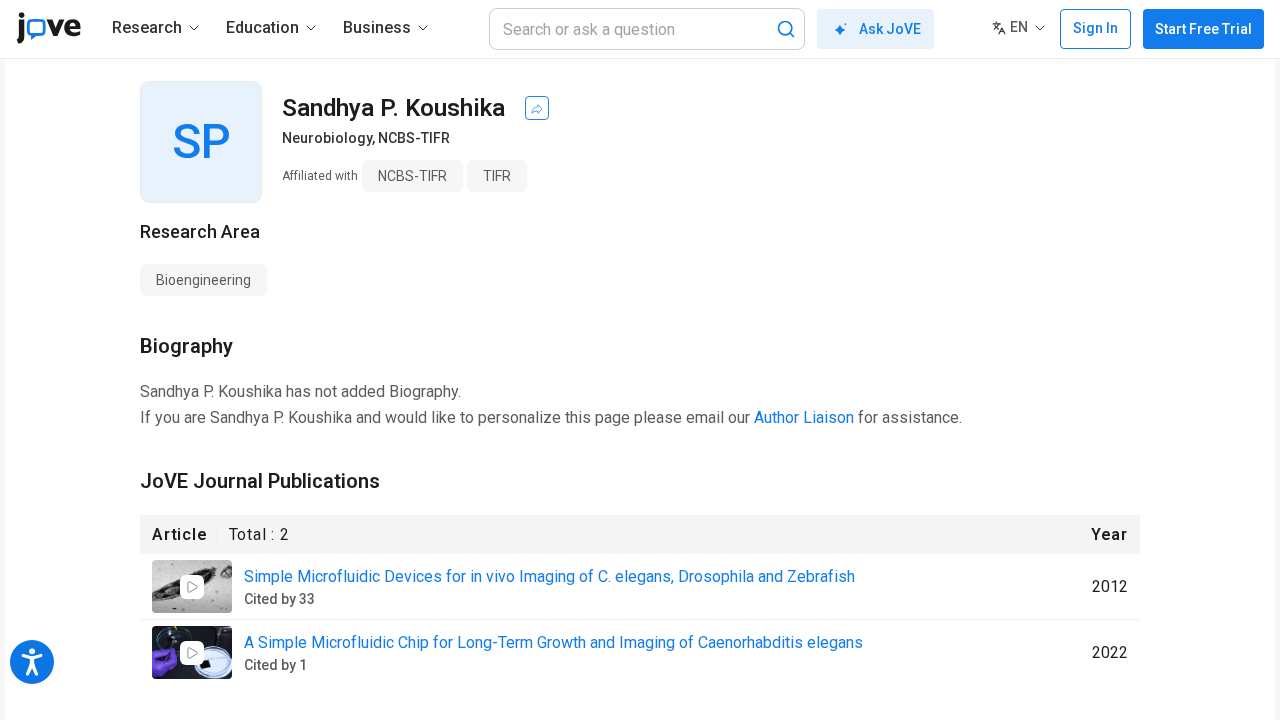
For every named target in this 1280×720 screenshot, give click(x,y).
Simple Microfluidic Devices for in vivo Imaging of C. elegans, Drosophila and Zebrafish (549, 576)
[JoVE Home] (48, 28)
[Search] (786, 29)
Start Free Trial (1203, 29)
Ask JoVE (890, 29)
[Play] (192, 587)
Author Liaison (804, 417)
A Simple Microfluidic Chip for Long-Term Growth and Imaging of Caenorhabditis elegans (553, 642)
